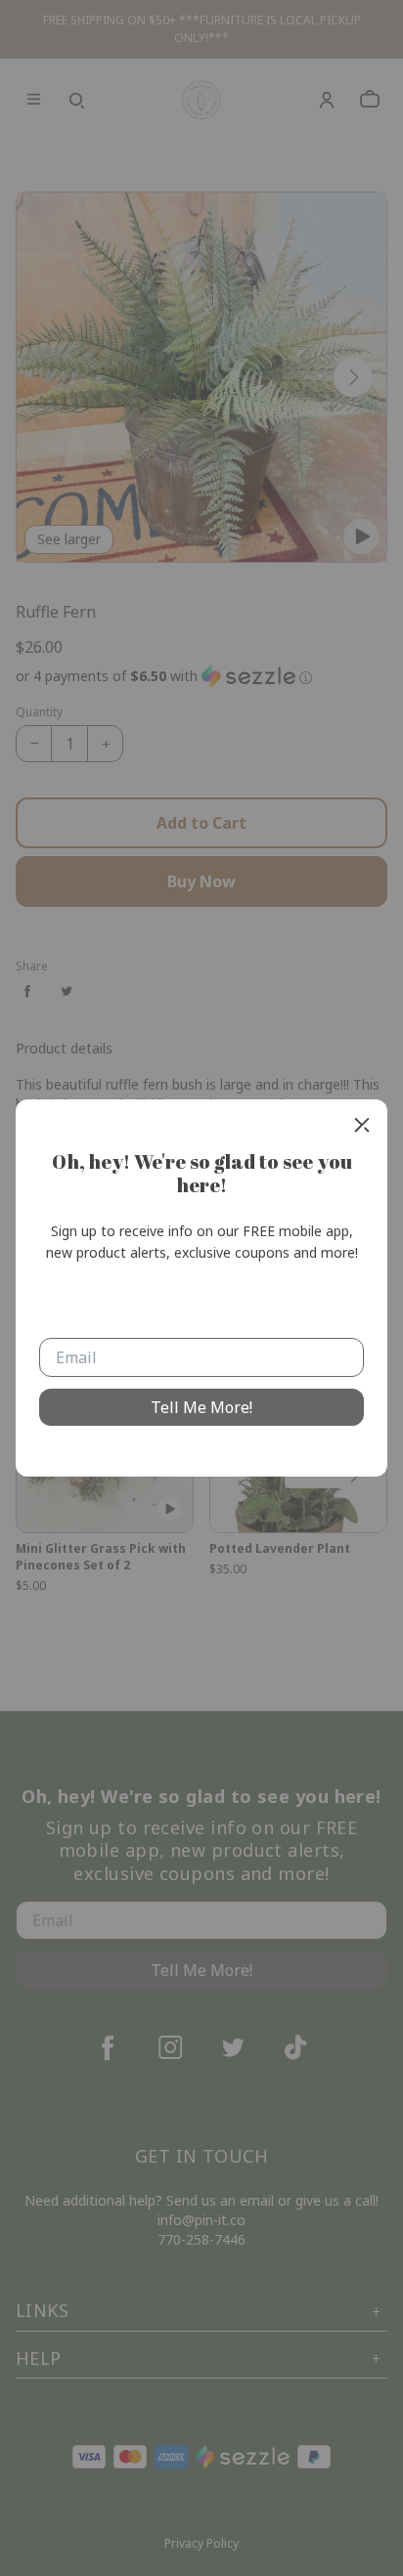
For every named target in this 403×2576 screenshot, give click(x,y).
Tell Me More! (201, 1407)
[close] (362, 1125)
